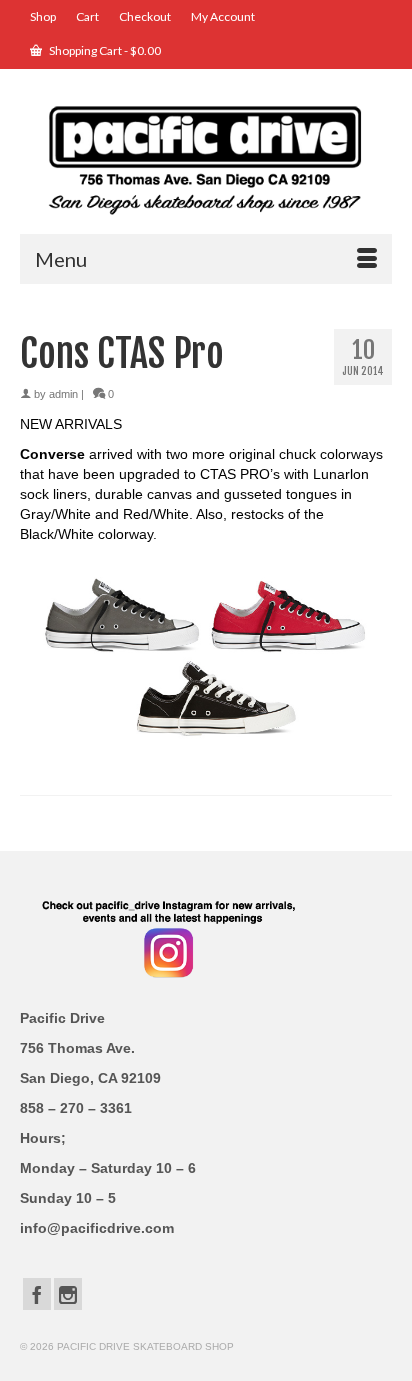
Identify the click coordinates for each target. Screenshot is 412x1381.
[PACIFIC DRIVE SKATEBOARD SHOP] (206, 158)
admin (63, 394)
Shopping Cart (104, 50)
